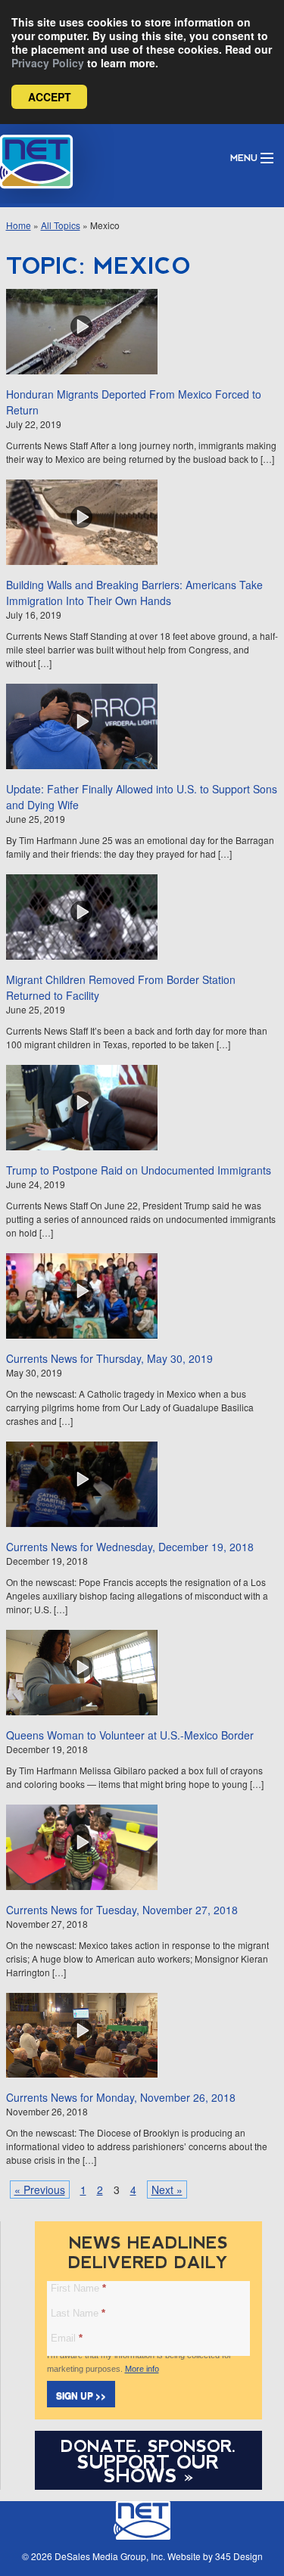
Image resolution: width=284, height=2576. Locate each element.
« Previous (40, 2190)
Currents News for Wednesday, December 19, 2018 (130, 1547)
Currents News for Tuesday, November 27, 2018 (122, 1910)
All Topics (61, 225)
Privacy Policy (48, 63)
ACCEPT (50, 97)
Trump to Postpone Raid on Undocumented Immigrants (139, 1170)
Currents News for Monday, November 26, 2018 (121, 2097)
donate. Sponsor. (148, 2446)
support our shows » (148, 2469)
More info (142, 2369)
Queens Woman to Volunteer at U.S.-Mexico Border (130, 1735)
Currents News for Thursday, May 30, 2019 (109, 1358)
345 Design (239, 2556)
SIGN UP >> (81, 2395)
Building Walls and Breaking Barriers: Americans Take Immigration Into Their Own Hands (134, 593)
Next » (167, 2190)
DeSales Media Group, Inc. (110, 2556)
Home (19, 225)
